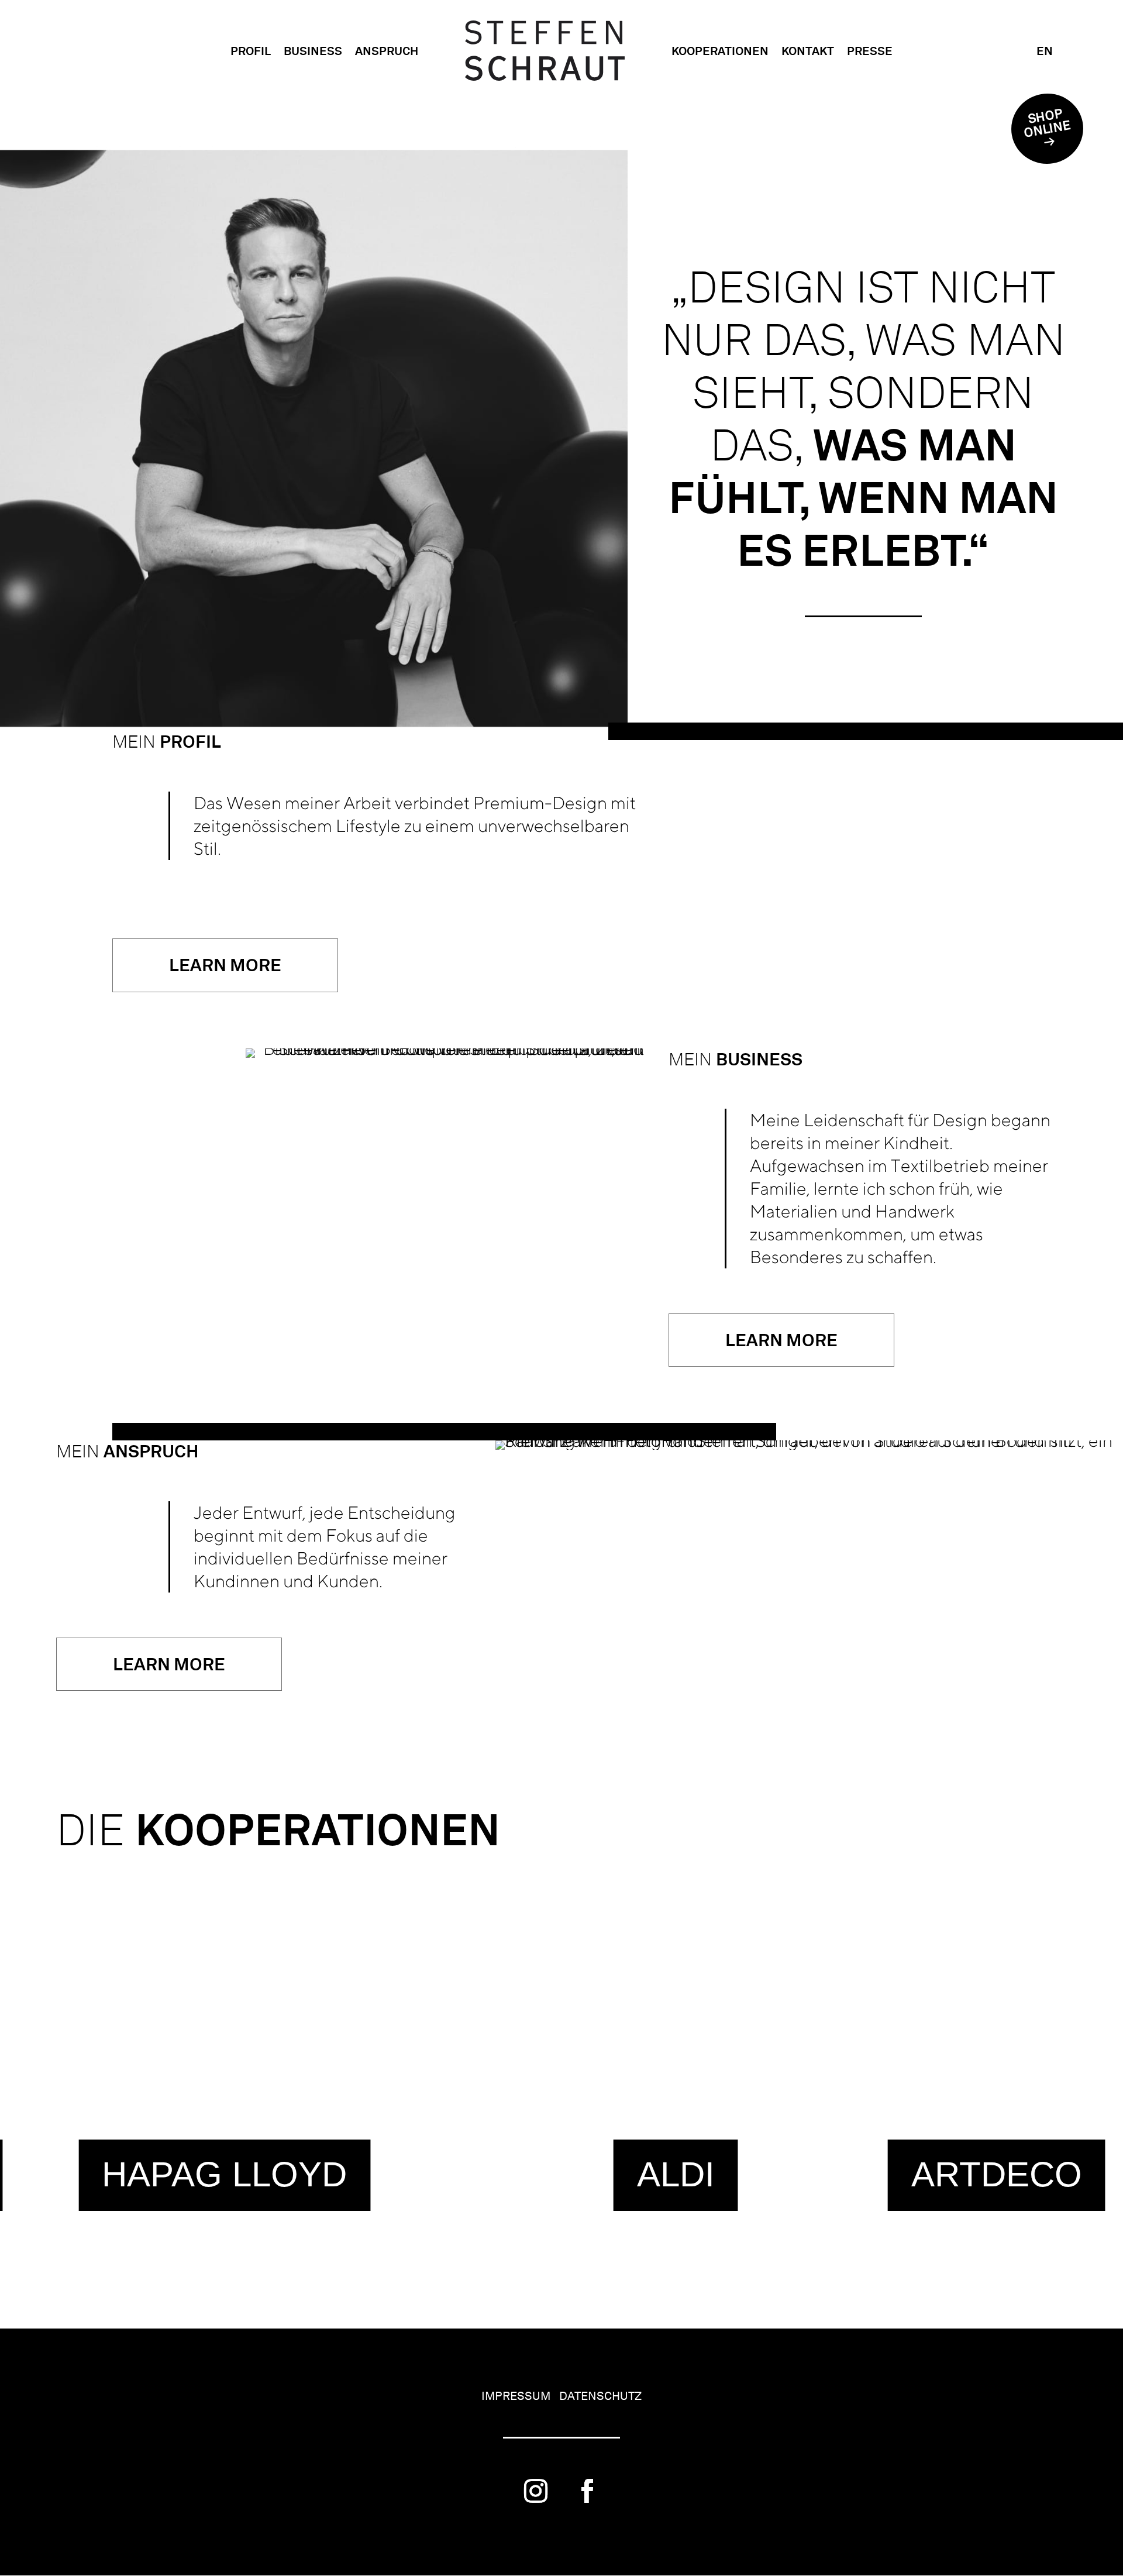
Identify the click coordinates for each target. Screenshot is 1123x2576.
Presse (870, 51)
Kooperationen (720, 51)
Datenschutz (600, 2396)
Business (313, 51)
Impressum (516, 2396)
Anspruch (387, 51)
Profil (251, 51)
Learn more (225, 965)
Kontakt (808, 51)
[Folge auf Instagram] (536, 2491)
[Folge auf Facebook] (587, 2491)
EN (1045, 51)
